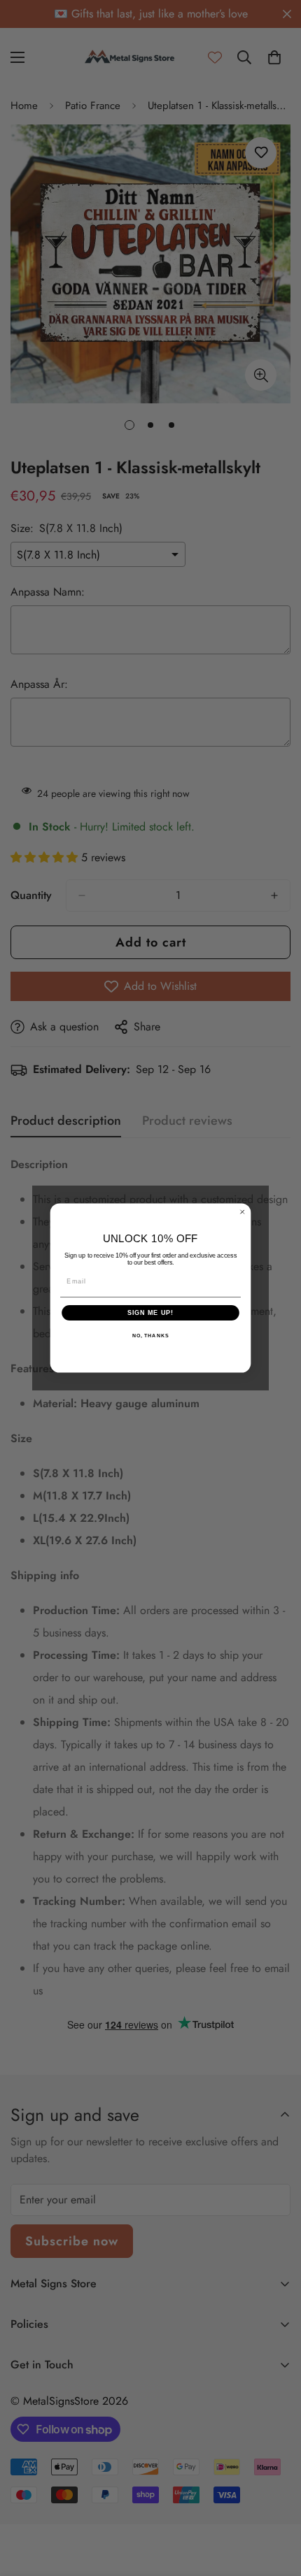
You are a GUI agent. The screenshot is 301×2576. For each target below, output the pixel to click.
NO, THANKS (150, 1336)
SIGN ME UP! (151, 1312)
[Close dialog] (243, 1212)
